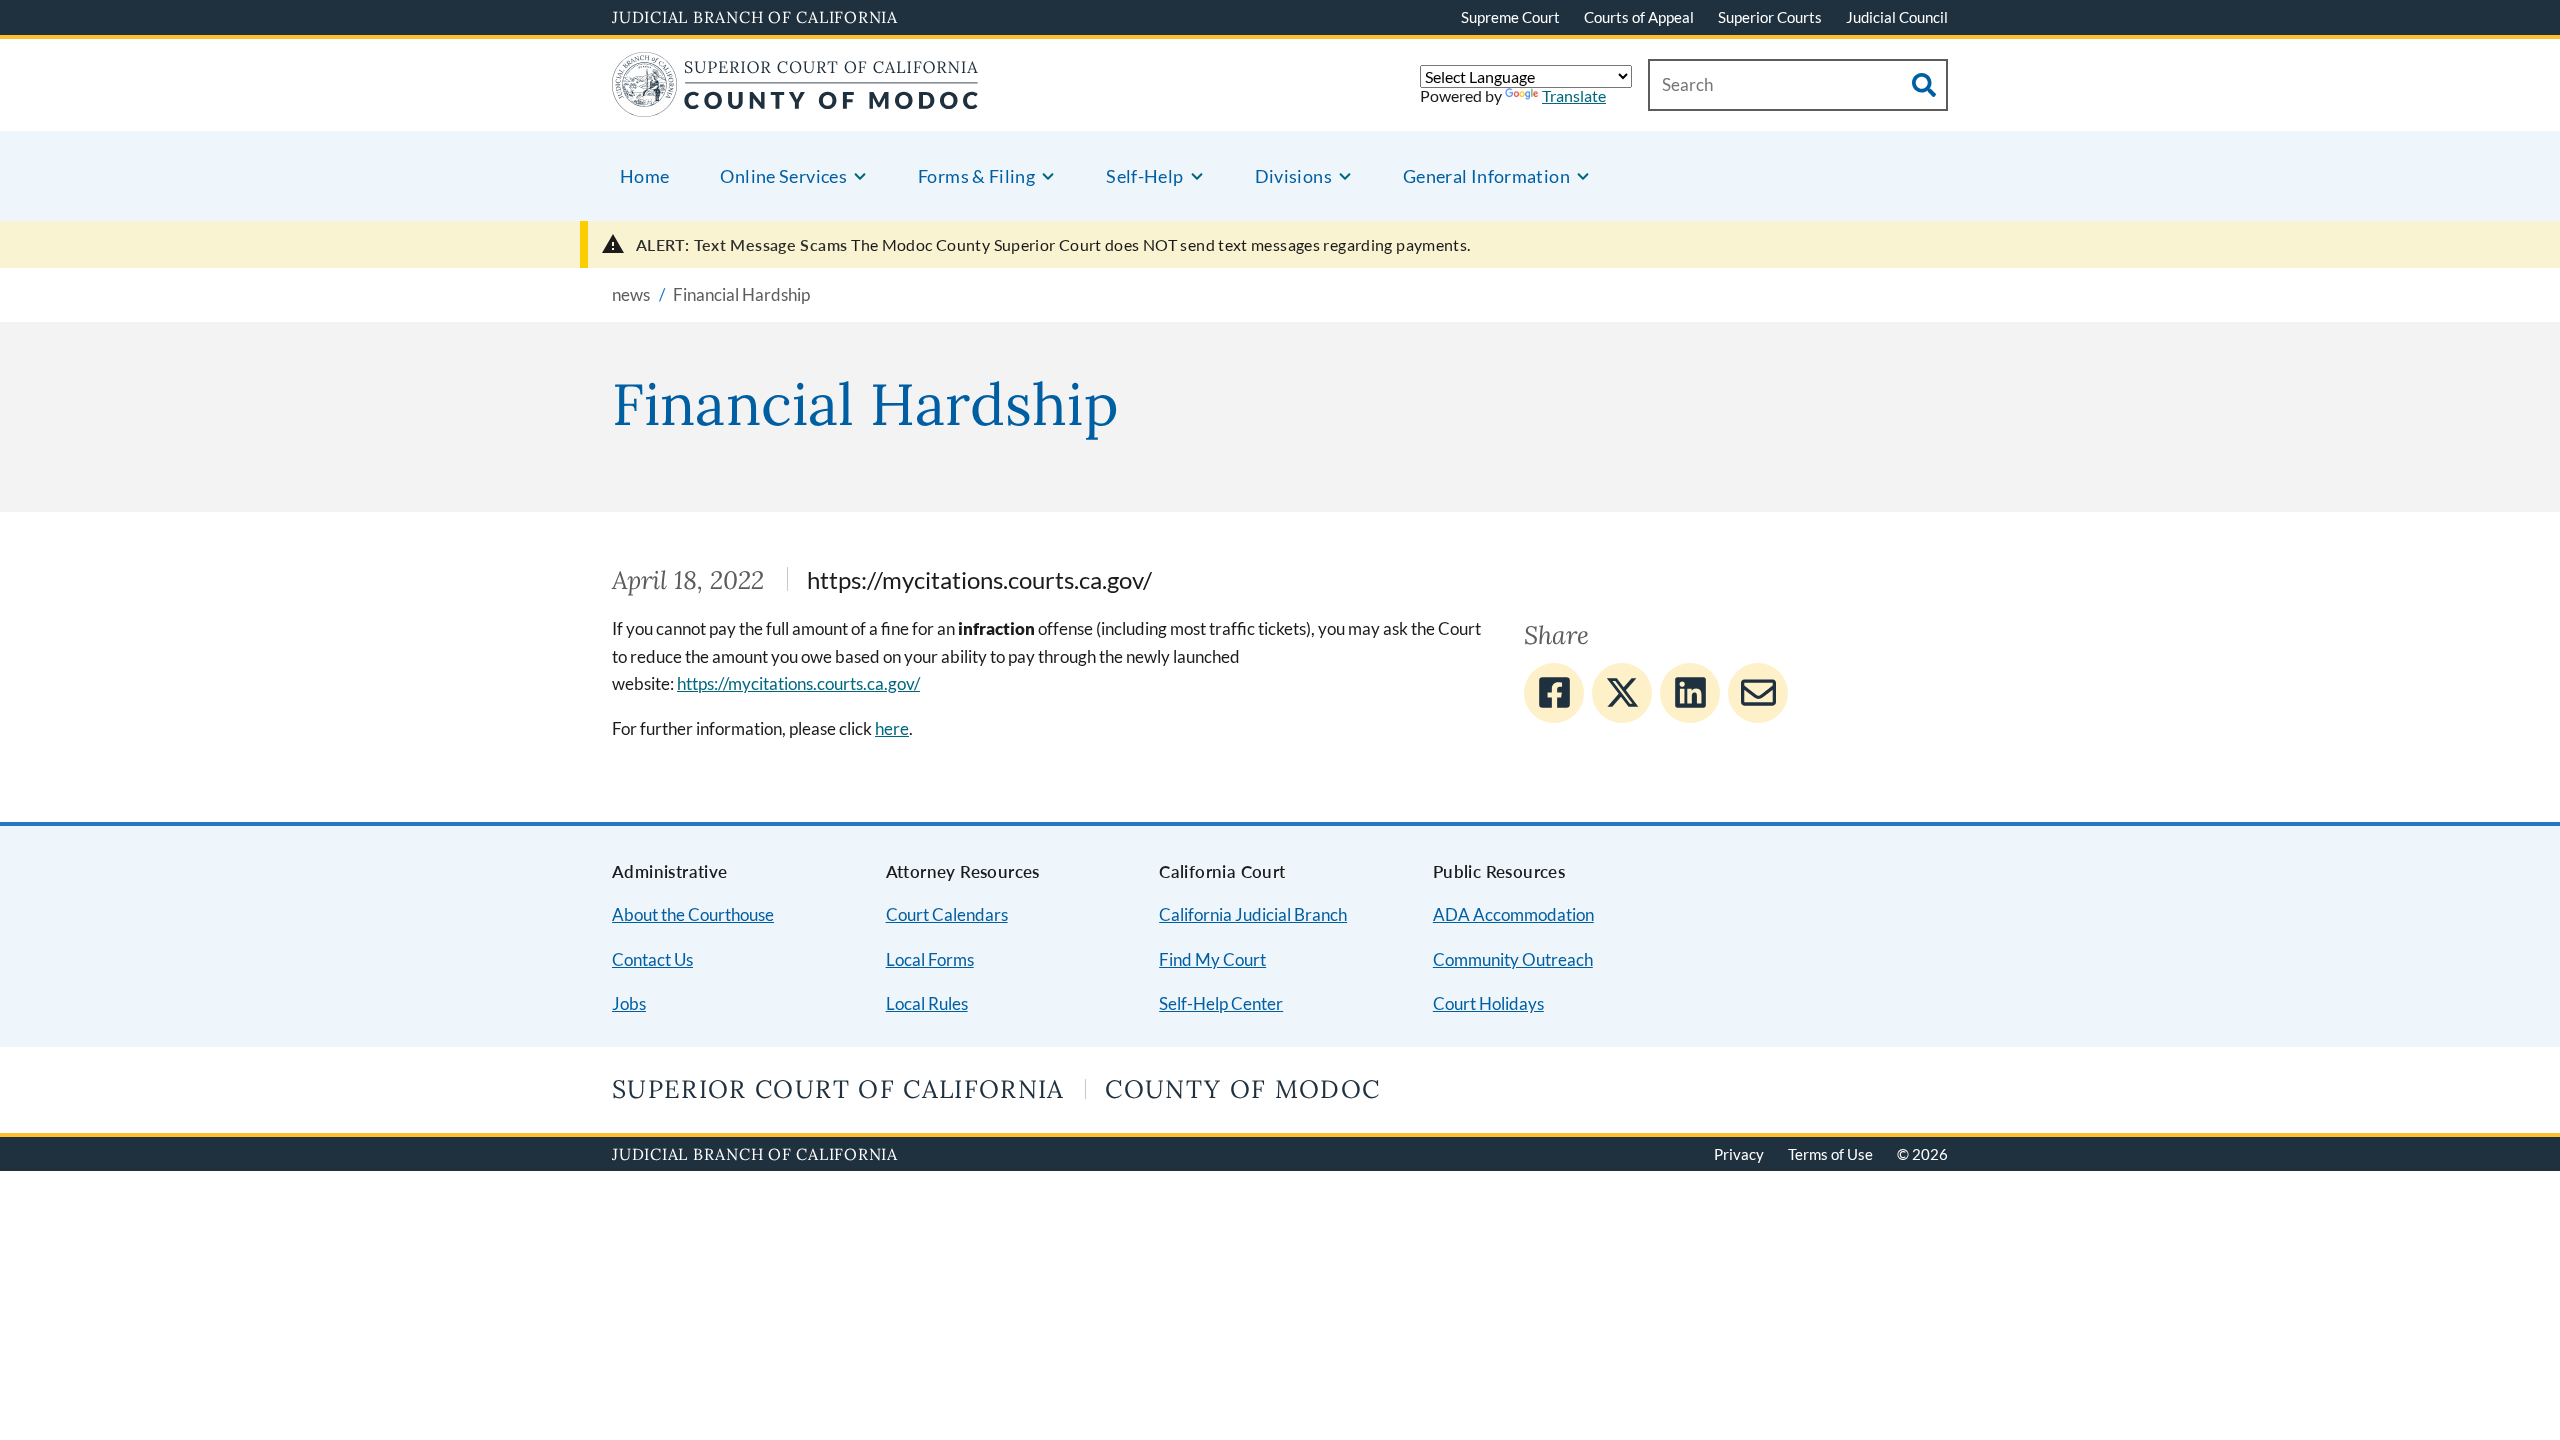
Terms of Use (1830, 1154)
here (892, 728)
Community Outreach (1513, 959)
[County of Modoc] (795, 104)
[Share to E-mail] (1758, 693)
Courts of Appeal (1639, 17)
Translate (1574, 95)
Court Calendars (947, 914)
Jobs (629, 1003)
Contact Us (652, 959)
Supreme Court (1510, 17)
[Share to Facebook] (1554, 693)
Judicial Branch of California (755, 17)
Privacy (1739, 1154)
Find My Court (1212, 959)
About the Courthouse (693, 914)
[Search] (1924, 85)
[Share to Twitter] (1622, 693)
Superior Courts (1770, 17)
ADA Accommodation (1513, 914)
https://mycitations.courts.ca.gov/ (798, 683)
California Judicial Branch (1253, 914)
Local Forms (930, 959)
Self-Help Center (1221, 1003)
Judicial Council (1897, 17)
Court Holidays (1488, 1003)
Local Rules (927, 1003)
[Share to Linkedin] (1690, 693)
